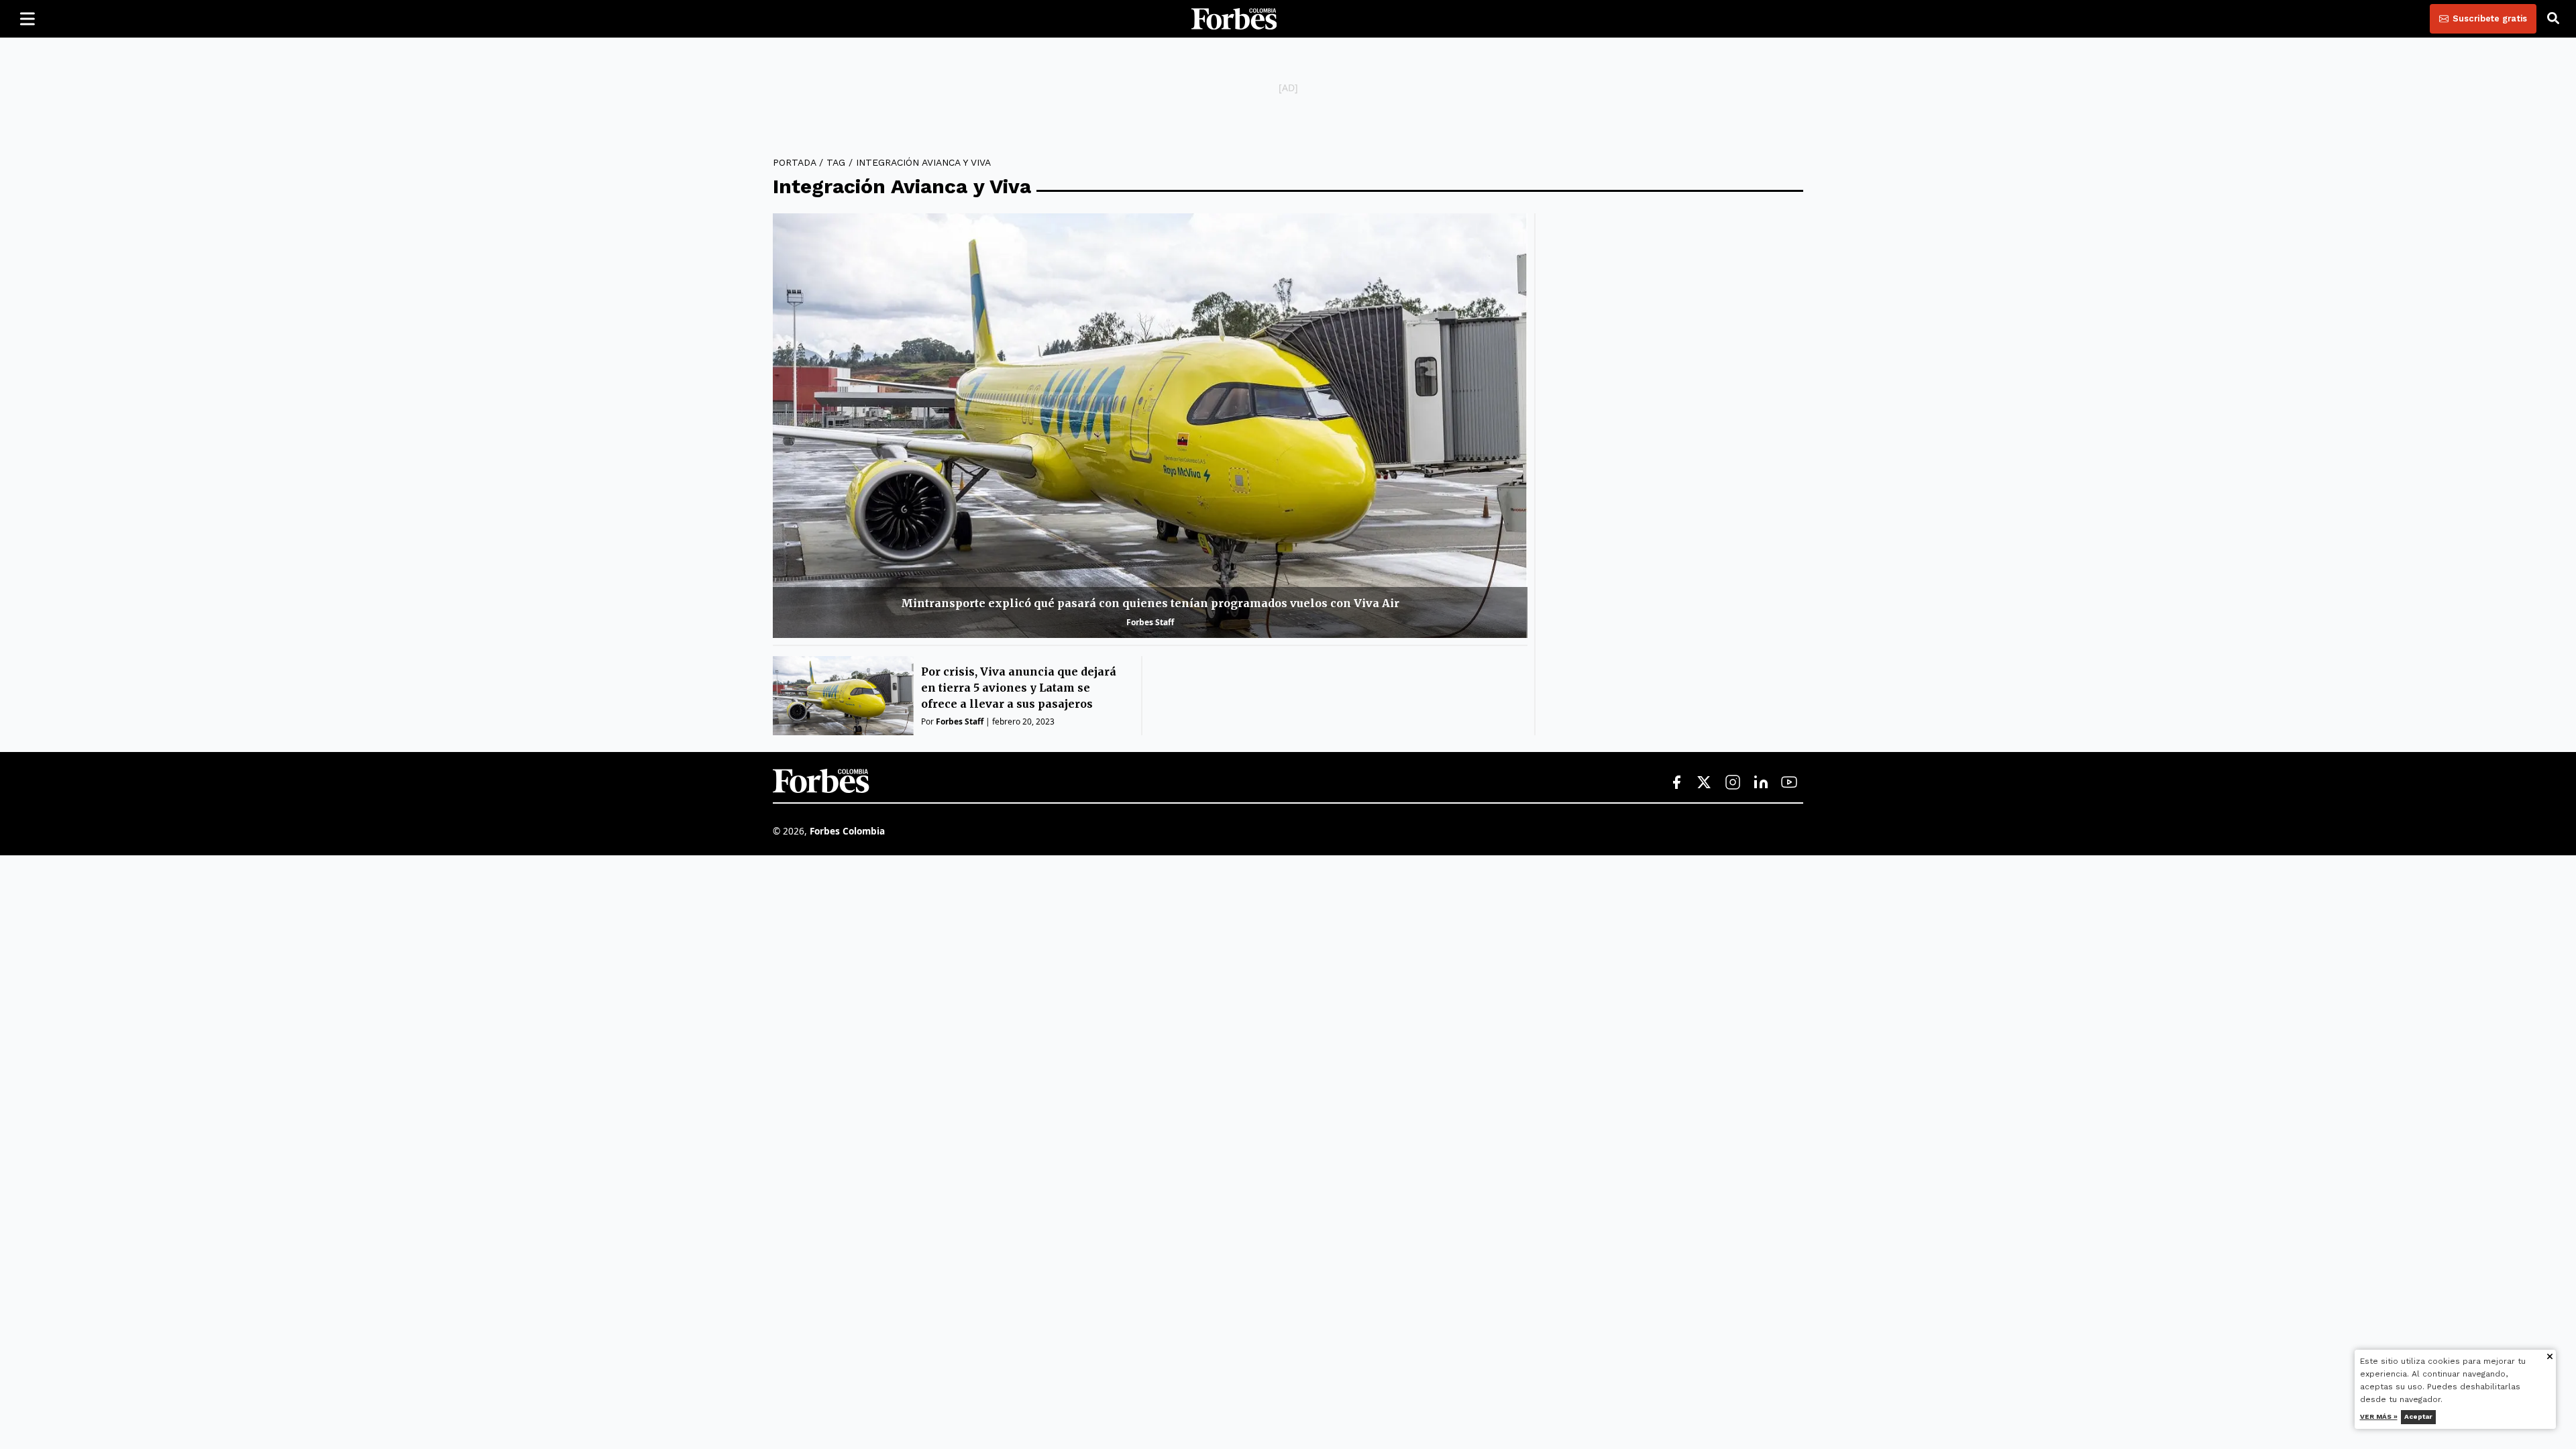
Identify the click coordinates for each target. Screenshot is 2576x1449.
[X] (1705, 783)
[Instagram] (1733, 783)
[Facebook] (1676, 783)
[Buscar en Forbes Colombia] (2553, 19)
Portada (794, 162)
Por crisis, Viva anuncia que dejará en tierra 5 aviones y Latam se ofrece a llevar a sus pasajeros (1019, 688)
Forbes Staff (1150, 622)
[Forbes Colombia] (1234, 19)
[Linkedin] (1761, 783)
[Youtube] (1789, 783)
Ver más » (2379, 1416)
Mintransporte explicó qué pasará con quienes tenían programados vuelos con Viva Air (1150, 603)
